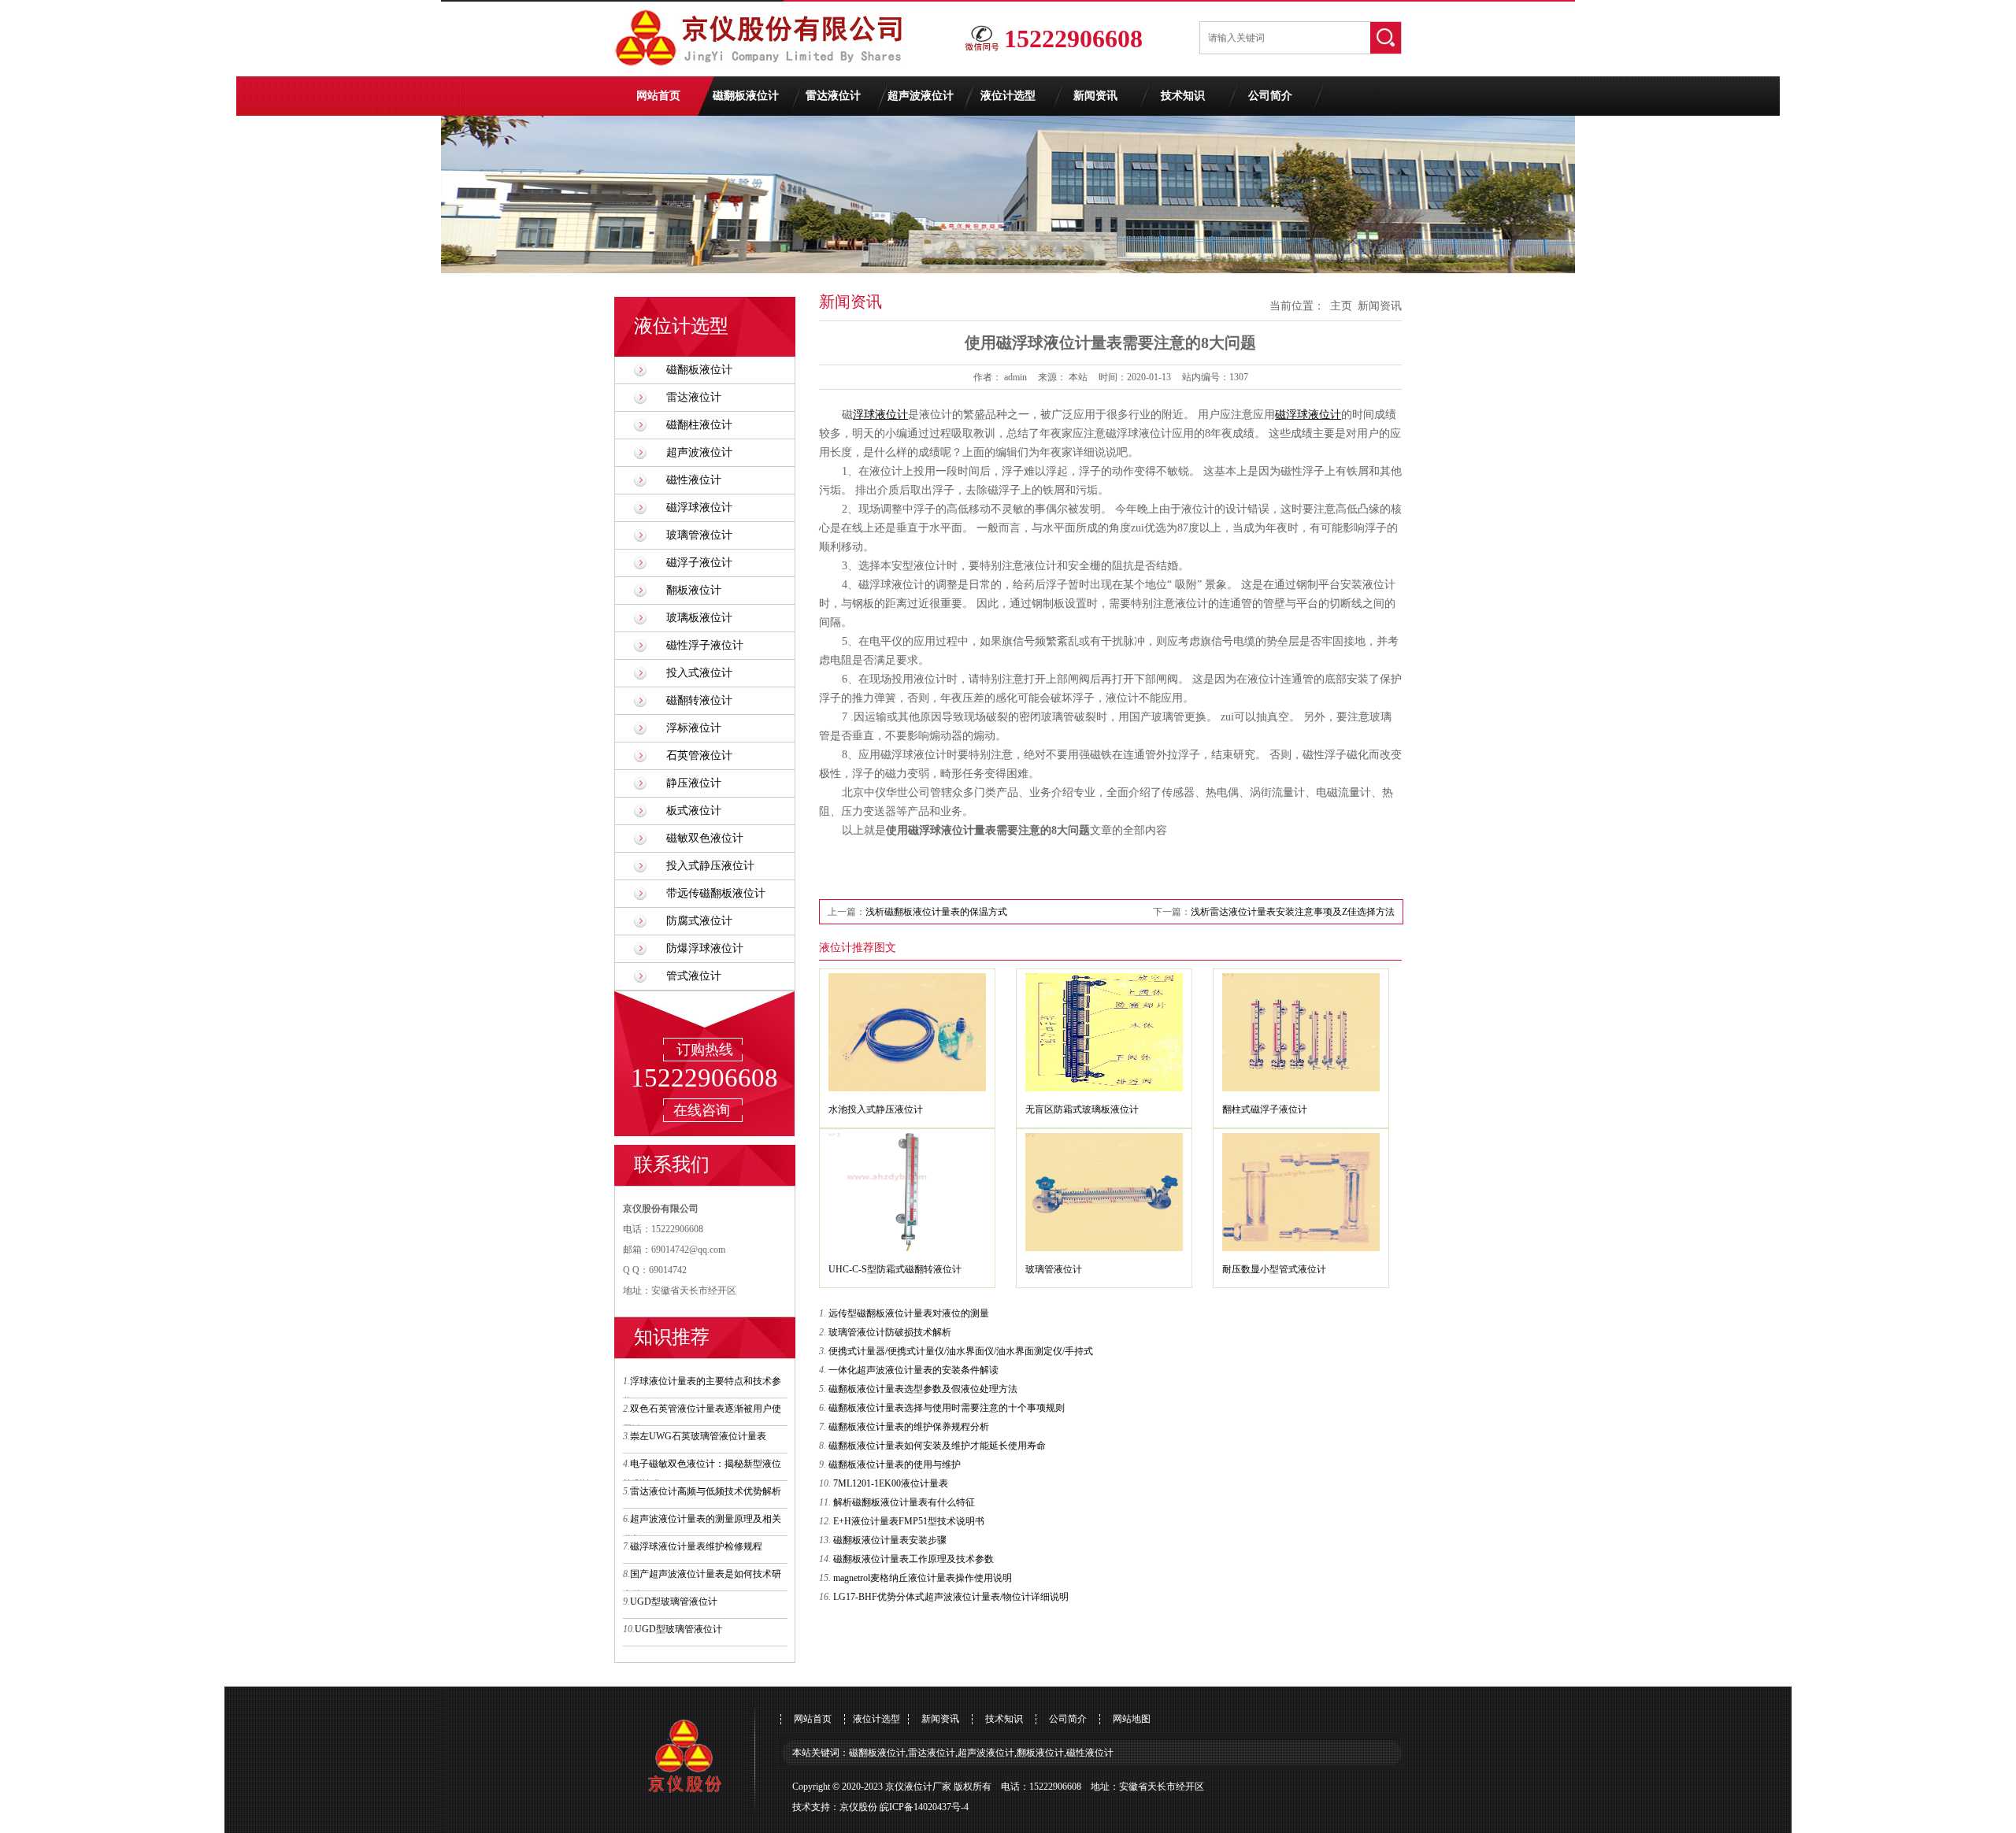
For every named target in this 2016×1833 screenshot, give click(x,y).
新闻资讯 (1095, 96)
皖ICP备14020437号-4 (924, 1807)
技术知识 (1183, 96)
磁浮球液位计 (699, 507)
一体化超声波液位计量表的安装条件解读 (913, 1370)
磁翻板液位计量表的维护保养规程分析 (909, 1427)
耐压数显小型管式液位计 (1274, 1269)
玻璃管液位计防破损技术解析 (890, 1332)
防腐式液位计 (699, 921)
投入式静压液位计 (710, 866)
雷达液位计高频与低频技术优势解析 (706, 1491)
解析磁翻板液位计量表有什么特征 (904, 1502)
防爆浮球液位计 (705, 948)
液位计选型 (1008, 96)
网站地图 (1132, 1719)
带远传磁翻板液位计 (716, 893)
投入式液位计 (699, 673)
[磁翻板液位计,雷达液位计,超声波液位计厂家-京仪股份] (764, 73)
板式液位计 (694, 811)
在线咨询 (702, 1110)
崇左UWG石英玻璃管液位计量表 (698, 1436)
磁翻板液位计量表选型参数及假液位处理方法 (923, 1389)
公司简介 (1270, 96)
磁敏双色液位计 (705, 838)
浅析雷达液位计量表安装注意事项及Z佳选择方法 (1293, 912)
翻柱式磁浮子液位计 (1265, 1109)
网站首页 (658, 96)
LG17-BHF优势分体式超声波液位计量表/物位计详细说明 (951, 1597)
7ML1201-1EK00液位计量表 (891, 1483)
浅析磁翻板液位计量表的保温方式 (936, 912)
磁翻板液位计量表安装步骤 (890, 1540)
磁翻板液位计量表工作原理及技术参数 (913, 1559)
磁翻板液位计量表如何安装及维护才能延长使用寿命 (937, 1446)
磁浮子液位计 (699, 563)
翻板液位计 (694, 590)
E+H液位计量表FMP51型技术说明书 (909, 1521)
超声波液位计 (921, 96)
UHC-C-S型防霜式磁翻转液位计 (895, 1269)
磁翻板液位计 (746, 96)
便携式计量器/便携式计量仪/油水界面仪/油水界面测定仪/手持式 (961, 1351)
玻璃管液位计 (699, 535)
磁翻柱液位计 (699, 425)
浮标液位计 (694, 728)
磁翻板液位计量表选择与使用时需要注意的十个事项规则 (947, 1408)
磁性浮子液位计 (705, 645)
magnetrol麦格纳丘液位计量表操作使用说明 (923, 1578)
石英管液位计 (699, 755)
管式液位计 (694, 976)
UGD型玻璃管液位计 (674, 1602)
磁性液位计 (694, 480)
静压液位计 (694, 783)
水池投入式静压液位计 (876, 1109)
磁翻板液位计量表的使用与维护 (895, 1465)
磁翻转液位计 (699, 700)
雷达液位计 (833, 96)
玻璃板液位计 (699, 618)
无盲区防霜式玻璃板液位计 (1082, 1109)
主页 (1341, 306)
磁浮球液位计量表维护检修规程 (696, 1546)
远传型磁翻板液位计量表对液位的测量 (909, 1313)
